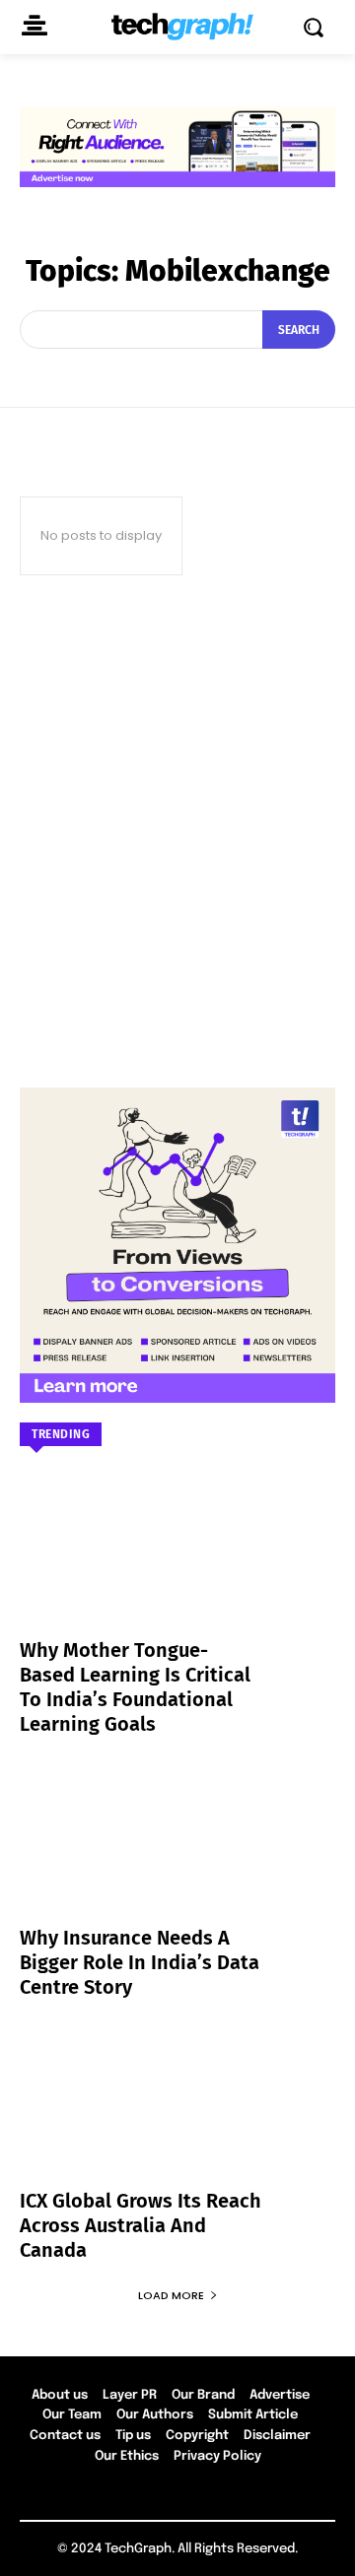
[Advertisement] (177, 831)
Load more (171, 2295)
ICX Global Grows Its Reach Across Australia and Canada (141, 2225)
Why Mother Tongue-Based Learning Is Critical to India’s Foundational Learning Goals (135, 1687)
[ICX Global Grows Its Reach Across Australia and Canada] (177, 2119)
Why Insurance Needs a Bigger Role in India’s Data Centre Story (140, 1962)
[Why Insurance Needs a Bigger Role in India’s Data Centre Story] (177, 1856)
